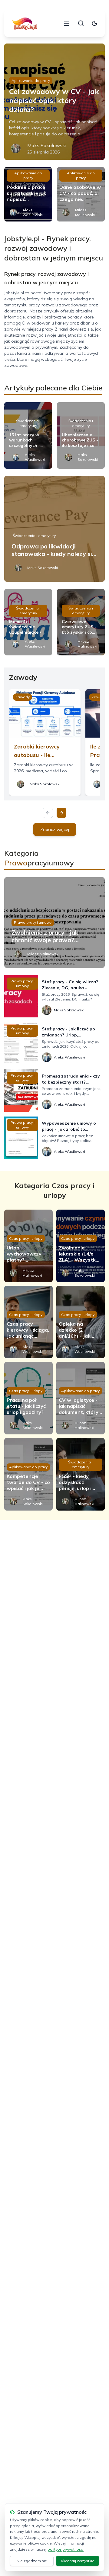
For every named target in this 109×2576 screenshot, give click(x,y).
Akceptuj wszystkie (78, 2561)
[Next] (61, 813)
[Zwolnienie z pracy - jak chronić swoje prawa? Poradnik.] (54, 923)
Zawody (22, 697)
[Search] (81, 23)
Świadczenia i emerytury (28, 423)
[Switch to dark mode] (94, 23)
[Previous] (48, 813)
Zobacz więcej (55, 829)
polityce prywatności (66, 2549)
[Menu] (67, 23)
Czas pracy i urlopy (26, 1238)
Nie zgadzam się (32, 2561)
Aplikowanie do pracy (31, 81)
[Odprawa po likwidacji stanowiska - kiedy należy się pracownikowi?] (54, 529)
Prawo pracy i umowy (33, 922)
